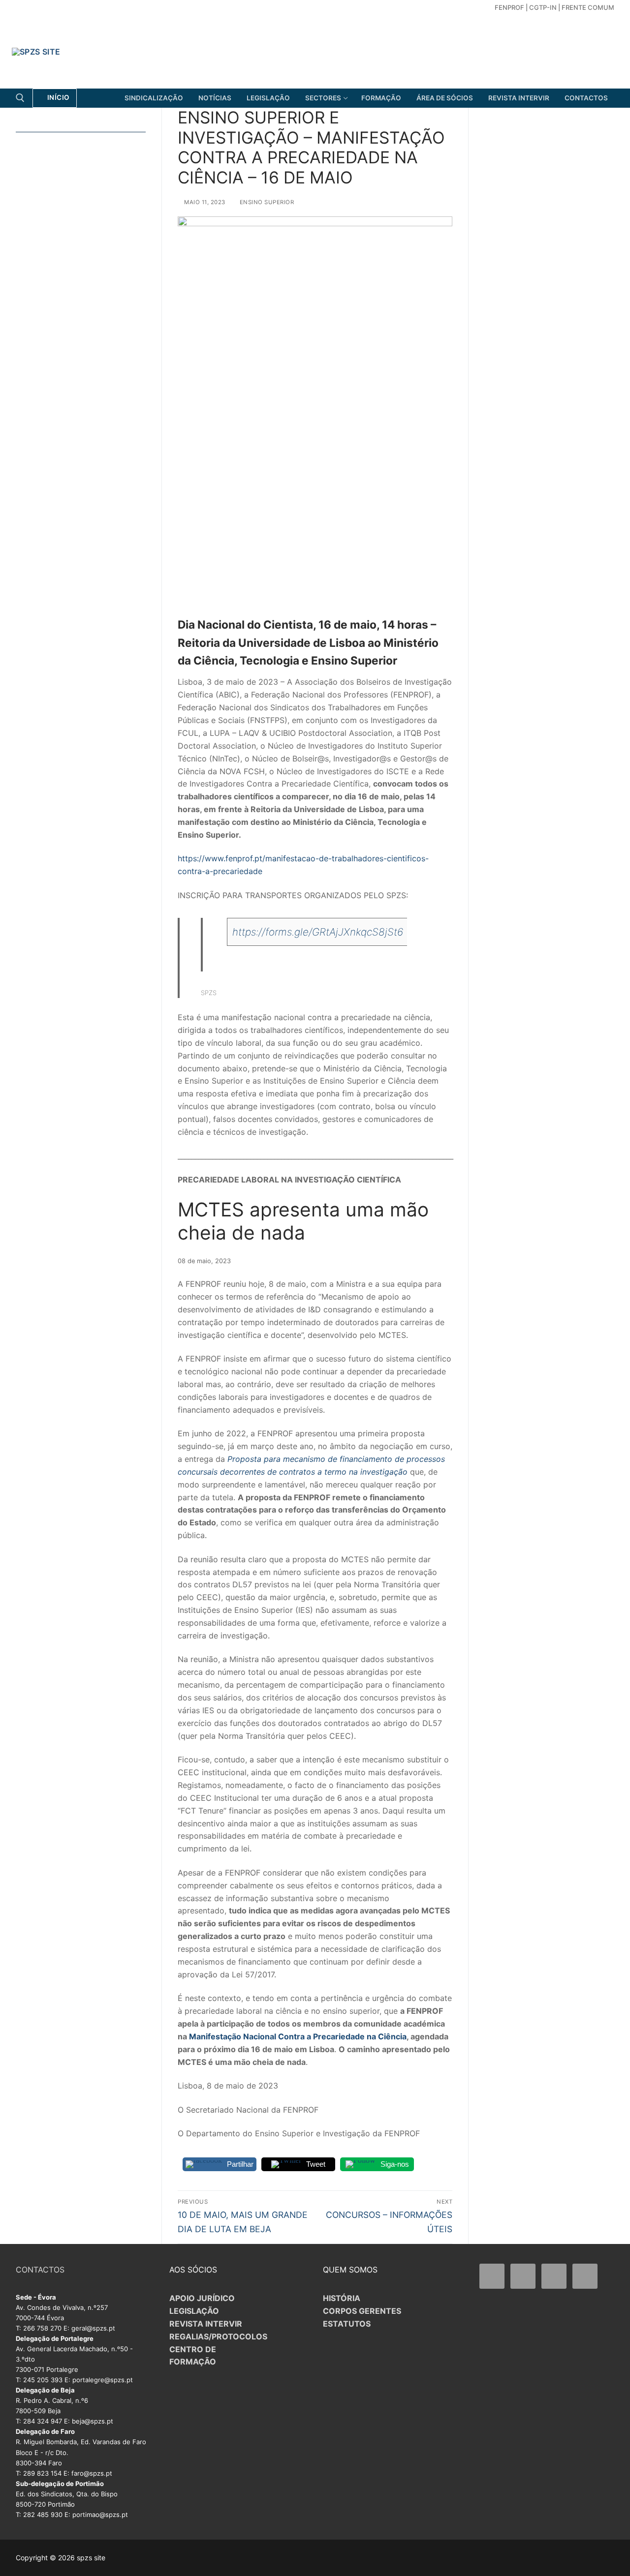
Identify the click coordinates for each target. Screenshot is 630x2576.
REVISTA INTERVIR (206, 2324)
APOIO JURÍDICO (202, 2298)
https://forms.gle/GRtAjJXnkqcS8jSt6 (318, 932)
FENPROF (509, 7)
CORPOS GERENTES (362, 2311)
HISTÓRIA (342, 2298)
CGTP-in (543, 7)
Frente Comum (588, 7)
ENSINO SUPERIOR (266, 202)
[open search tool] (20, 98)
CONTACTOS (40, 2270)
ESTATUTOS (347, 2324)
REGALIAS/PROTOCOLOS (218, 2336)
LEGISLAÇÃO (194, 2311)
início (58, 97)
